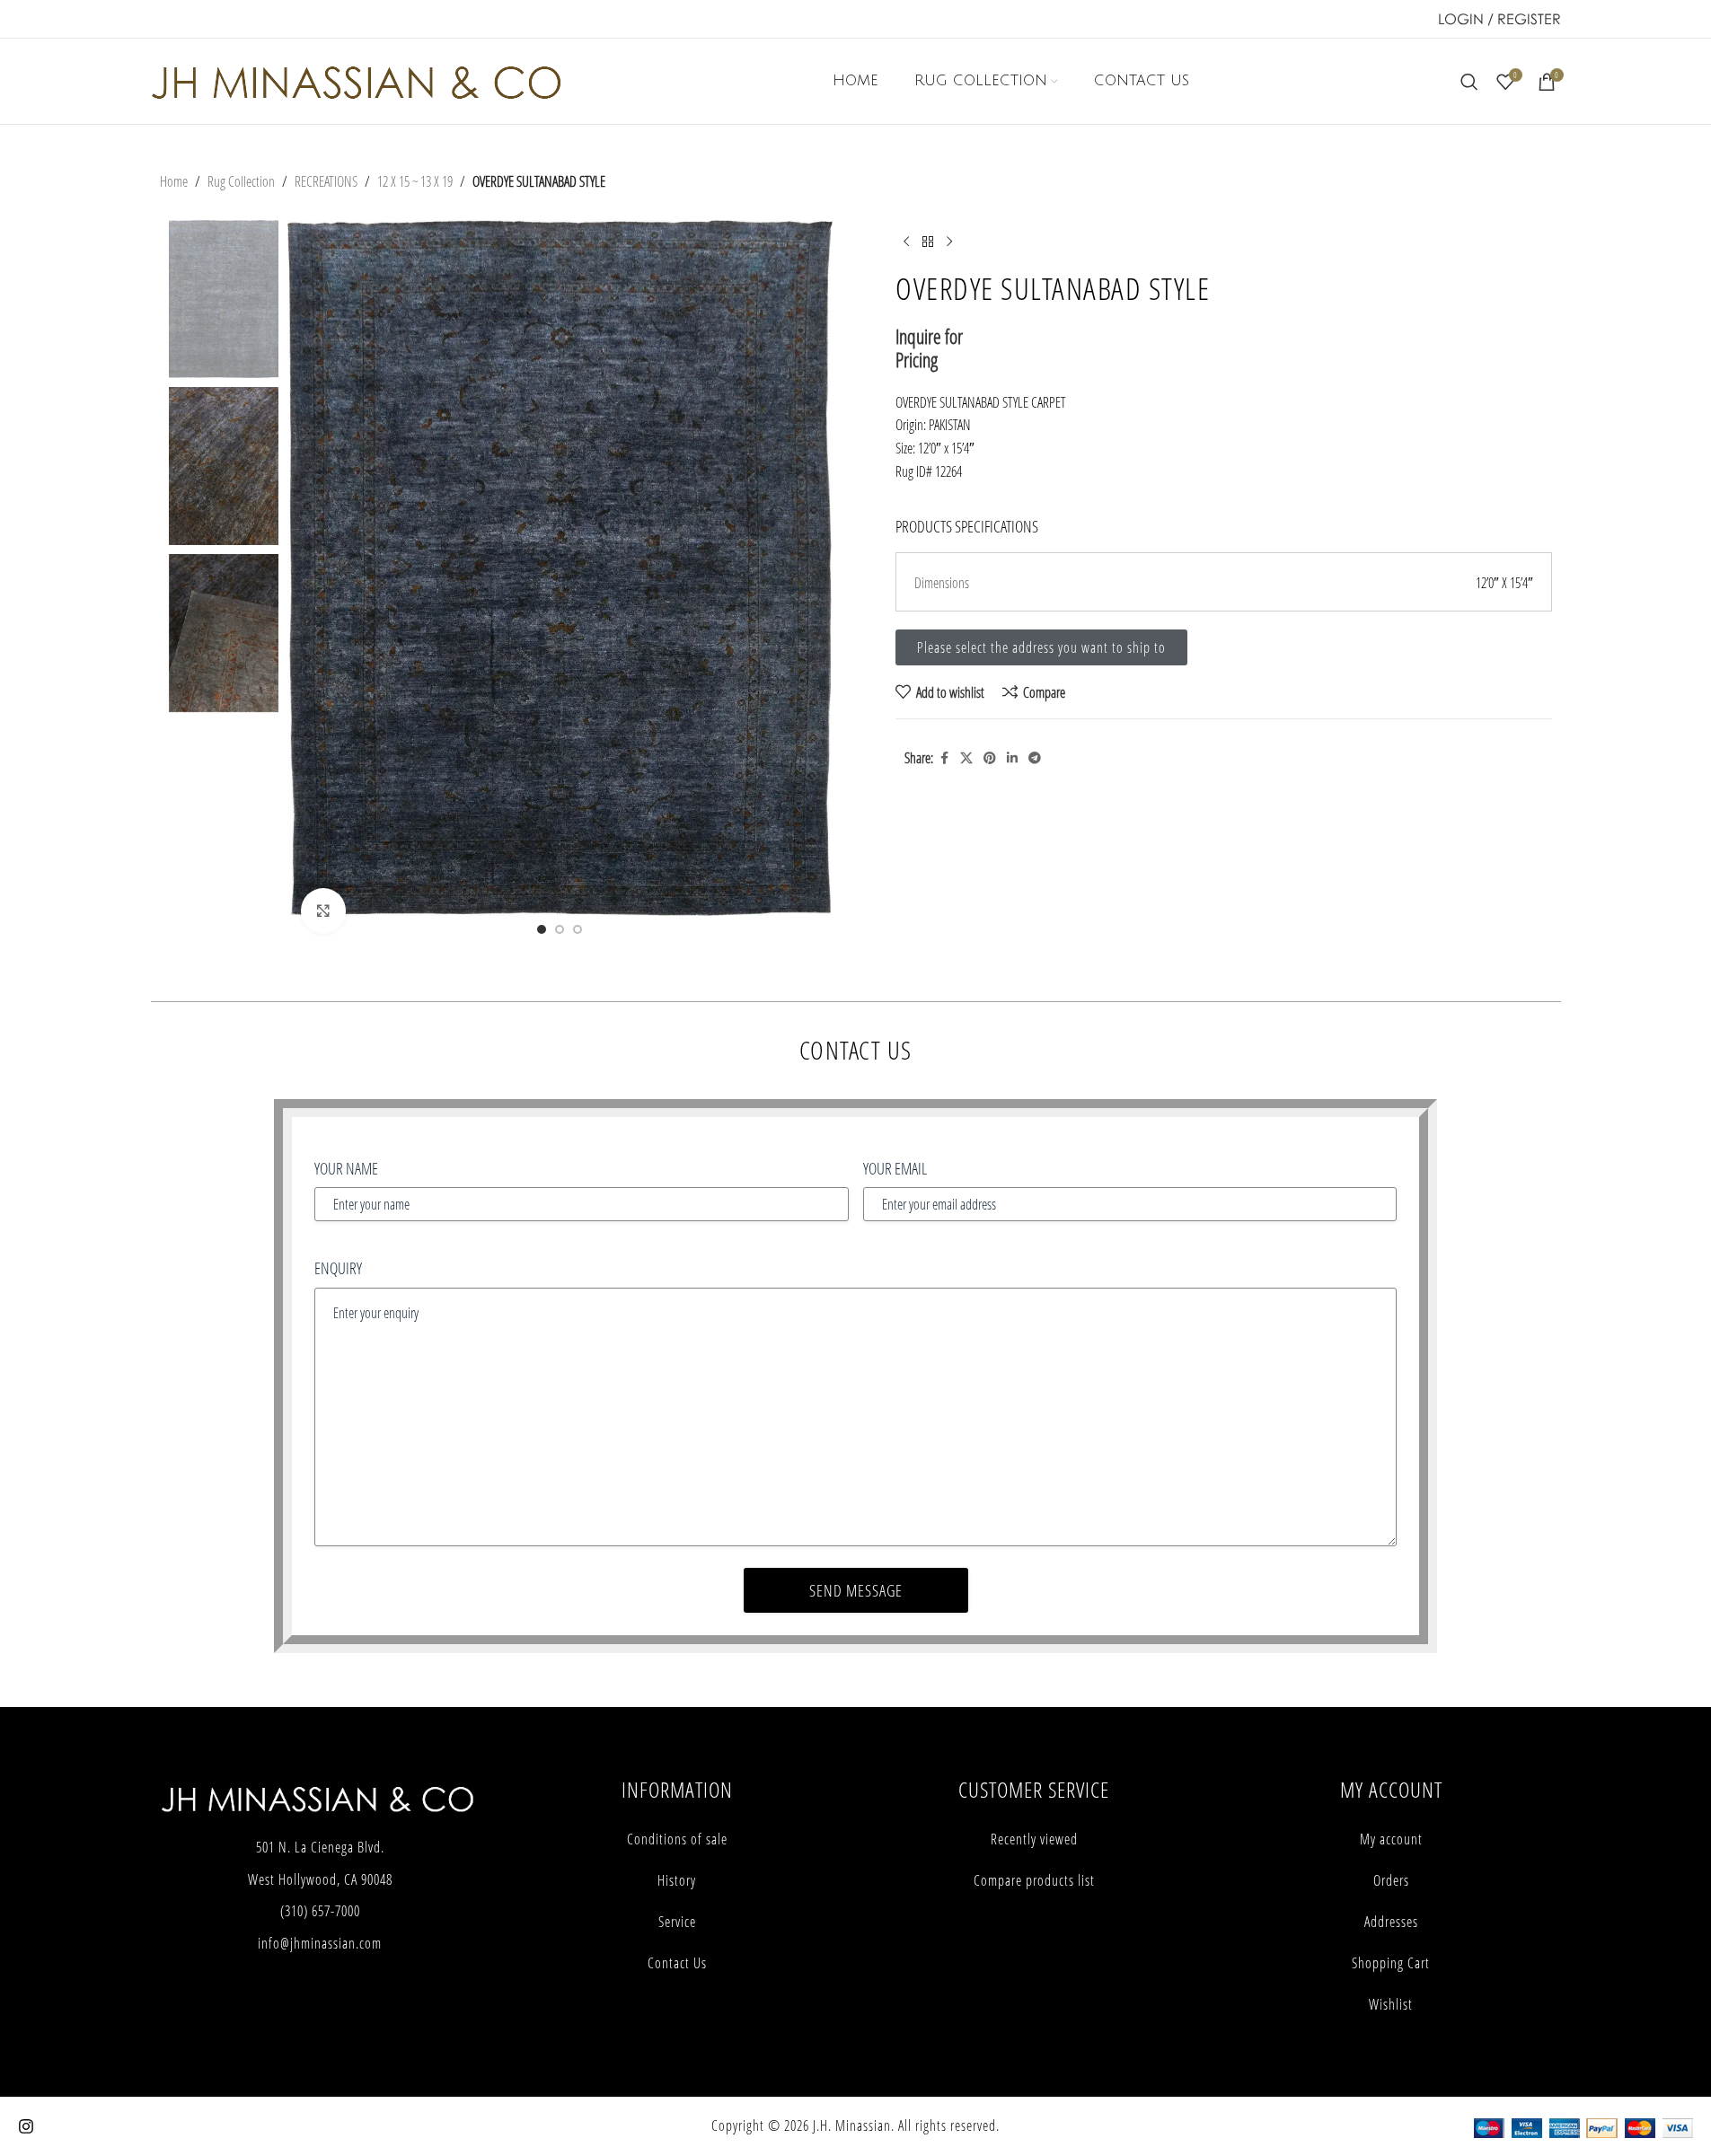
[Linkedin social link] (1012, 758)
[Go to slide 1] (542, 929)
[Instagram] (26, 2126)
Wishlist (1391, 2004)
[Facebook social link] (944, 758)
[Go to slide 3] (578, 929)
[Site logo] (356, 79)
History (677, 1880)
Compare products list (1034, 1880)
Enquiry (338, 1268)
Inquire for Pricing (929, 348)
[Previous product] (906, 242)
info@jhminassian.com (320, 1943)
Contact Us (677, 1963)
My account (1391, 1839)
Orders (1391, 1880)
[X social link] (966, 758)
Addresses (1391, 1922)
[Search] (1469, 82)
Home (174, 181)
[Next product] (949, 242)
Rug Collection (241, 181)
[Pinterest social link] (990, 758)
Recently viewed (1034, 1839)
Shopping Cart (1391, 1963)
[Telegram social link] (1035, 758)
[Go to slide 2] (560, 929)
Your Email (895, 1168)
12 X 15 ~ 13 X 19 (415, 181)
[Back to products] (928, 242)
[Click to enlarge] (323, 911)
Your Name (346, 1168)
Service (677, 1922)
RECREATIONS (326, 181)
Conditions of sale (677, 1839)
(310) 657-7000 (320, 1911)
